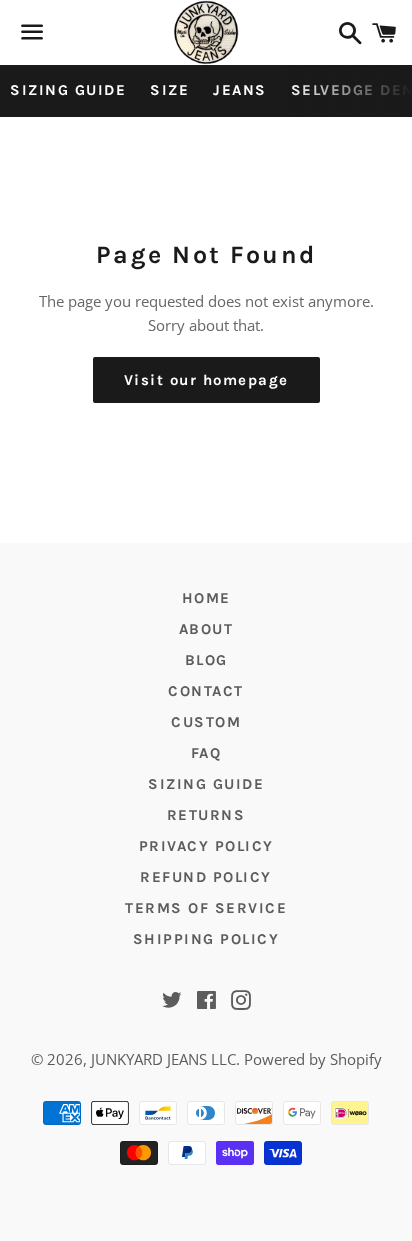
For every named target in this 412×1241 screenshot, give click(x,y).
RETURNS (206, 815)
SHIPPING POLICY (206, 939)
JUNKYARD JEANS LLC (163, 1059)
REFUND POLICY (206, 877)
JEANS (240, 90)
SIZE (169, 90)
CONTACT (206, 691)
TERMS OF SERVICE (206, 908)
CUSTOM (206, 722)
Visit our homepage (206, 380)
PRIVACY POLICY (206, 846)
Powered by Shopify (313, 1059)
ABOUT (206, 629)
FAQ (206, 753)
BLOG (206, 660)
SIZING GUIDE (68, 90)
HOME (206, 598)
